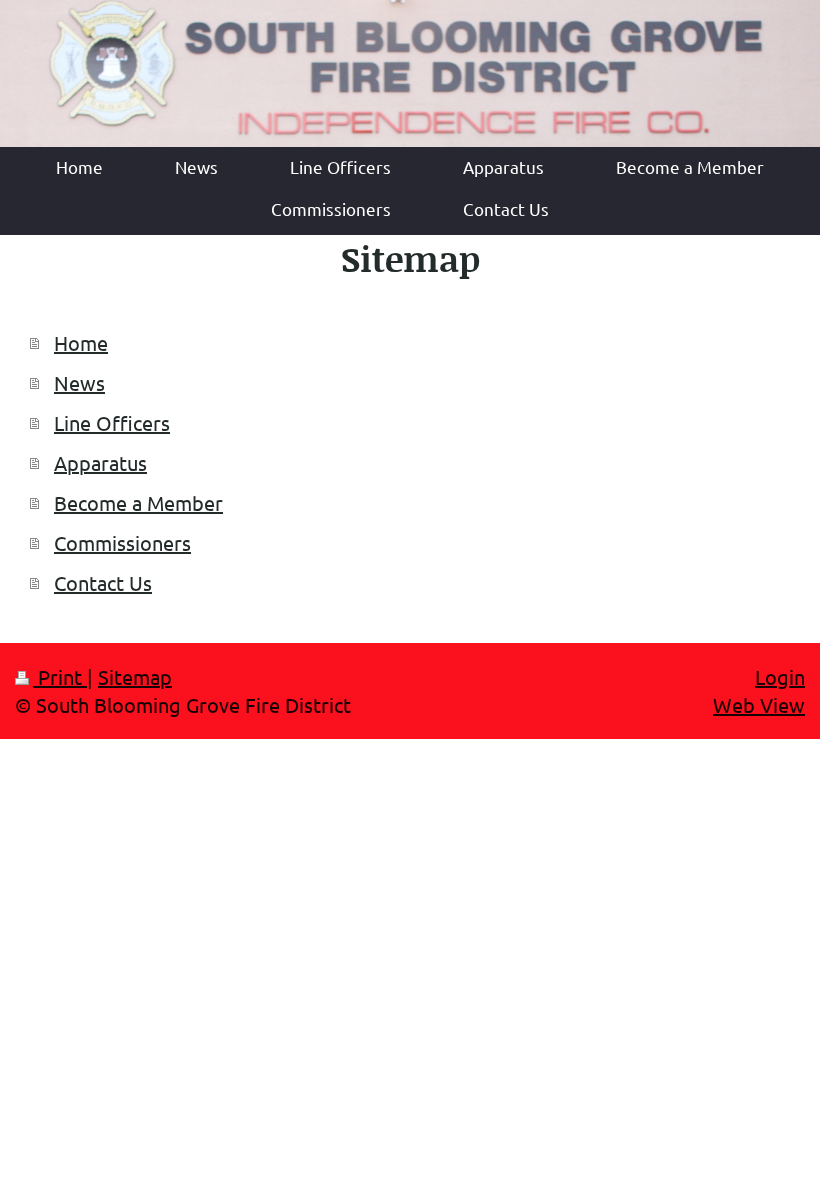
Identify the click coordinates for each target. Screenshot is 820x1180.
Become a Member (138, 502)
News (79, 382)
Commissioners (122, 542)
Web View (759, 704)
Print (60, 676)
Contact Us (103, 582)
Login (780, 676)
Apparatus (100, 462)
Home (81, 342)
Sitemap (135, 676)
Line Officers (112, 422)
